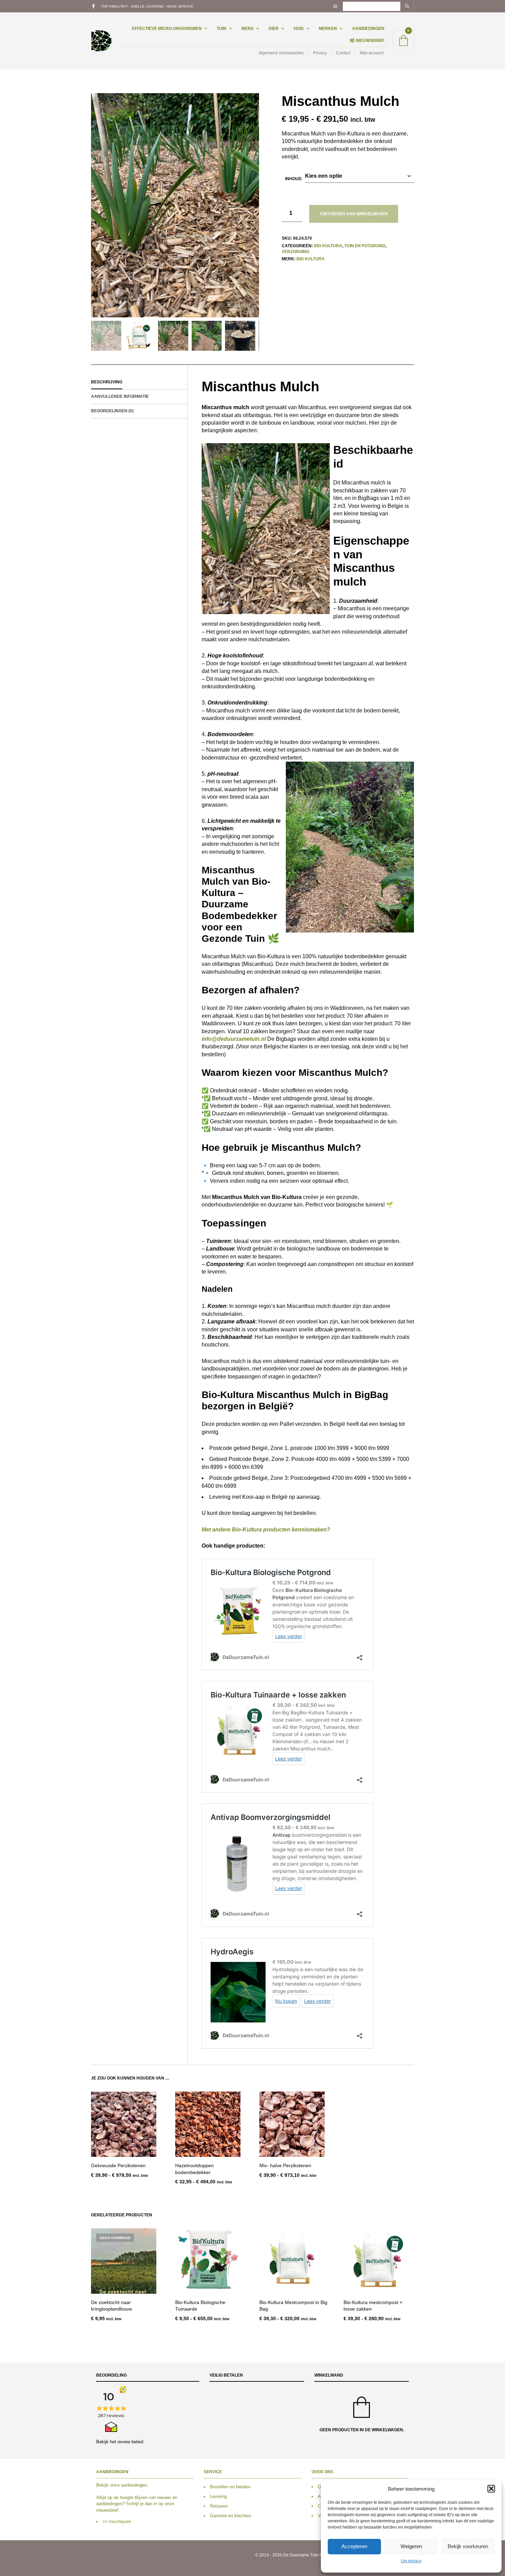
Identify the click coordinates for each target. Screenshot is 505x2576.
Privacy (320, 53)
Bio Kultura (328, 246)
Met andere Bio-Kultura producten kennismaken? (267, 1530)
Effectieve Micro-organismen (167, 29)
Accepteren (354, 2546)
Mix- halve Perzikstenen (285, 2165)
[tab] (139, 382)
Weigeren (411, 2546)
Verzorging (295, 252)
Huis (299, 29)
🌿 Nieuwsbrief (367, 41)
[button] (491, 2489)
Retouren (219, 2506)
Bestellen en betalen (230, 2487)
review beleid (130, 2442)
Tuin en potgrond (365, 246)
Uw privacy (411, 2561)
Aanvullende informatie (120, 396)
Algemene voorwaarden (281, 53)
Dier (274, 29)
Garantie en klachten (231, 2516)
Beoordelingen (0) (112, 411)
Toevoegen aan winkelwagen (354, 214)
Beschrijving (107, 382)
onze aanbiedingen (128, 2485)
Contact (343, 53)
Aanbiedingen (368, 29)
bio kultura (311, 259)
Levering (218, 2496)
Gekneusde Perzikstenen (118, 2165)
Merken (328, 29)
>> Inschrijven (117, 2522)
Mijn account (372, 53)
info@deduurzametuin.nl (234, 1039)
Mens (248, 29)
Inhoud (293, 179)
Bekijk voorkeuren (468, 2546)
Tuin (222, 29)
